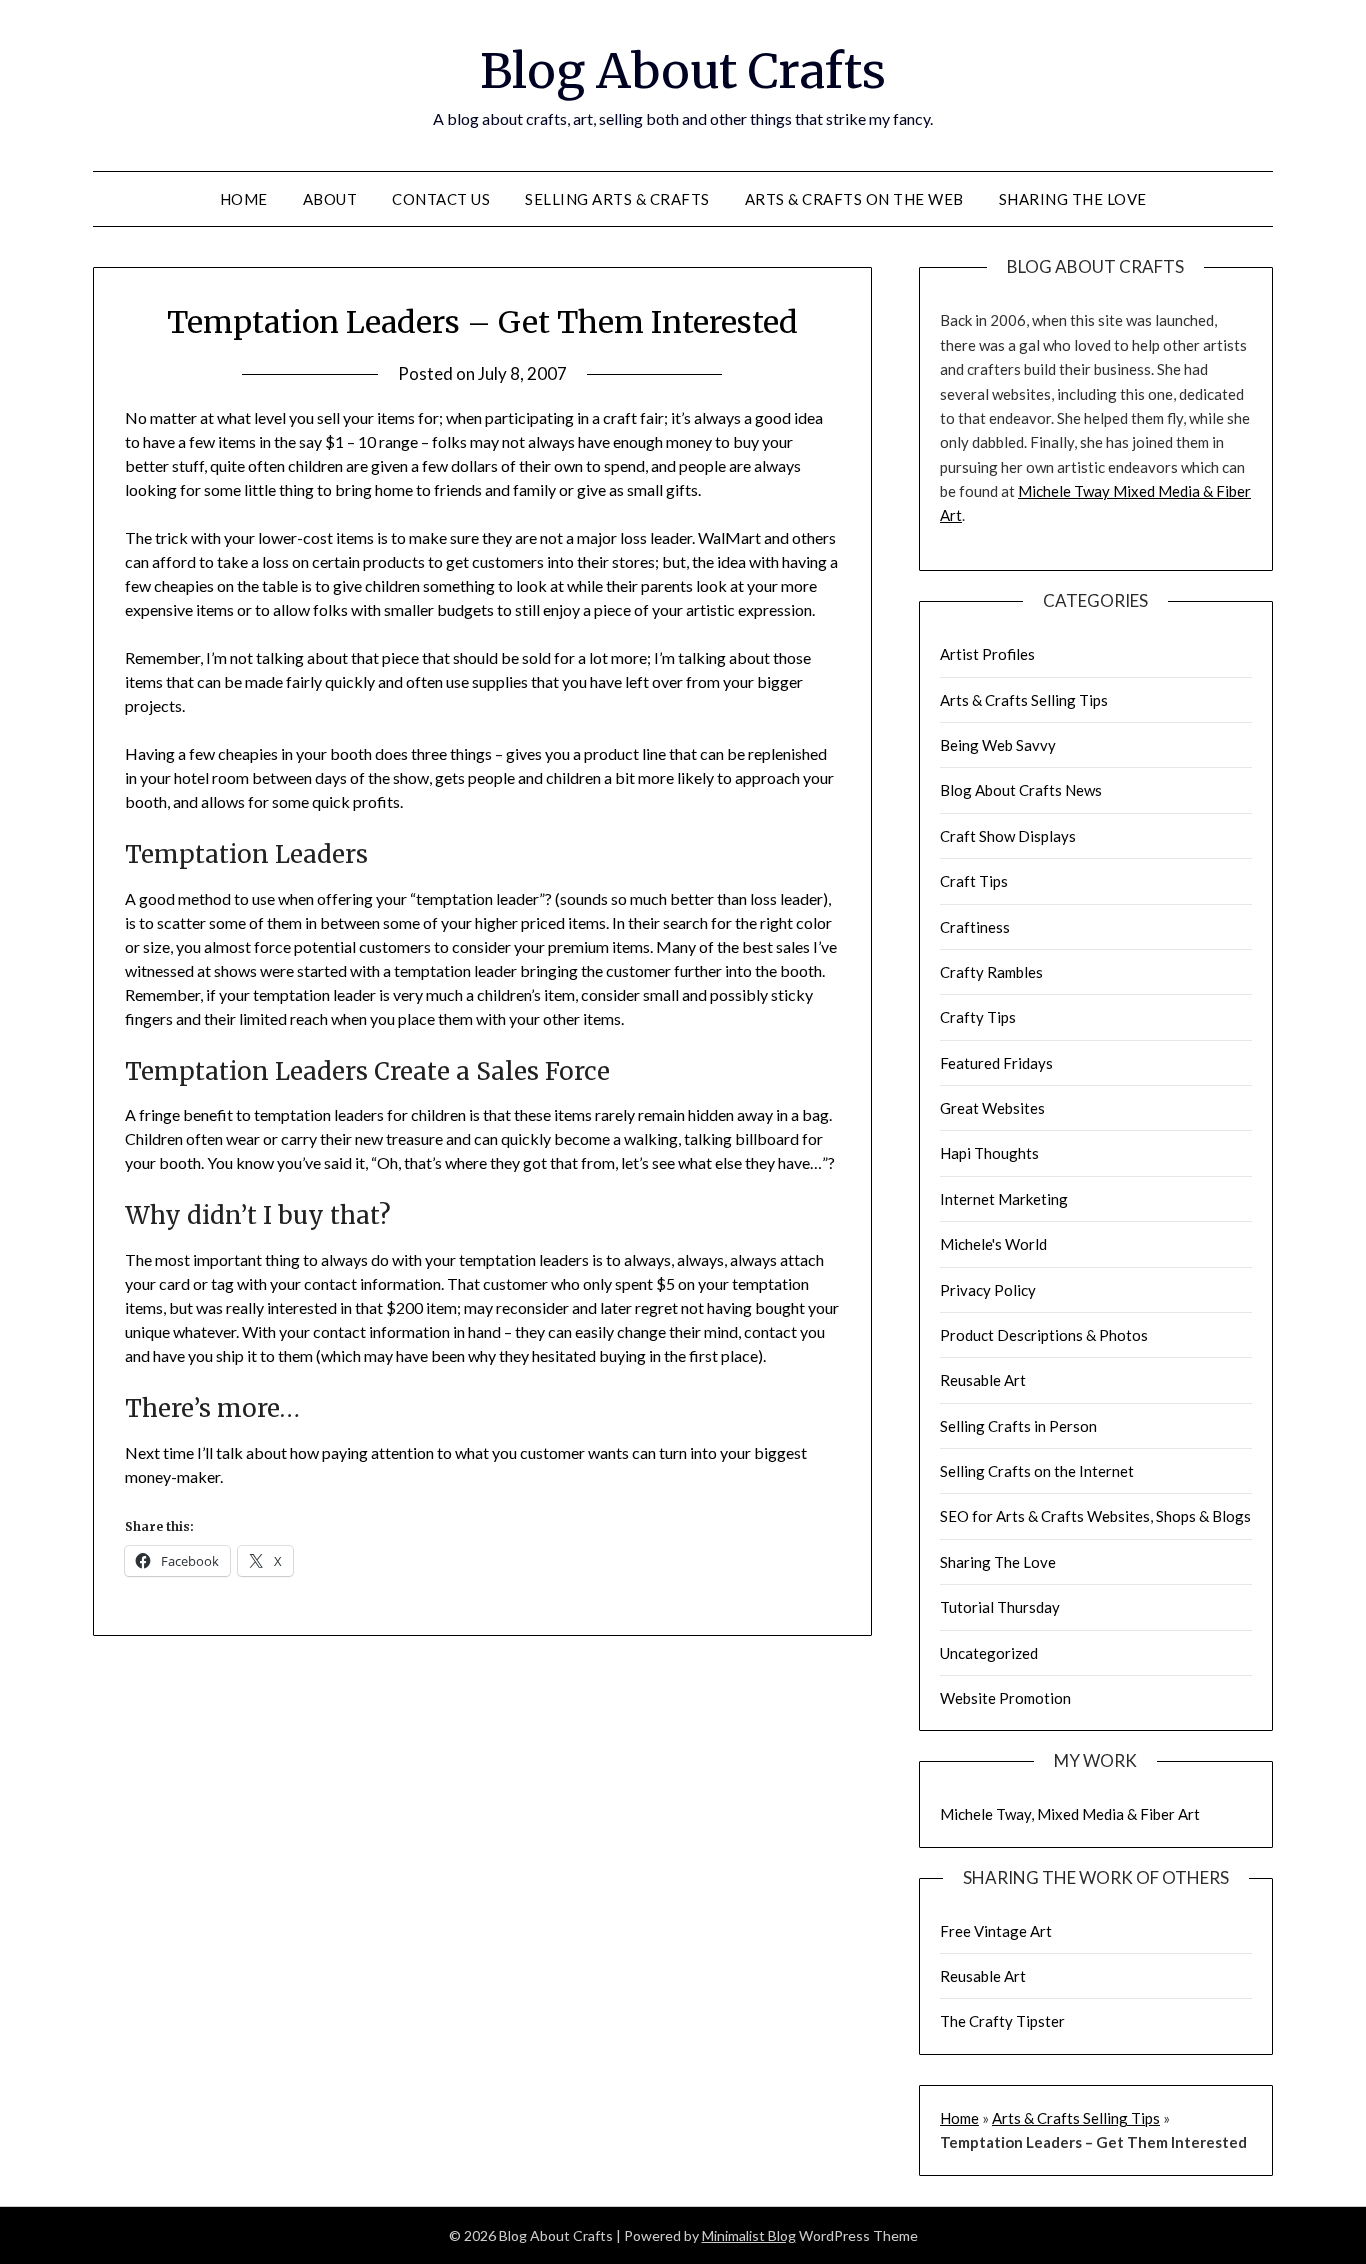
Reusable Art (983, 1380)
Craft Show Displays (1008, 836)
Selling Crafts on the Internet (1037, 1471)
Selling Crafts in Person (1018, 1426)
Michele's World (993, 1244)
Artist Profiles (987, 654)
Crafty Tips (978, 1017)
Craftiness (975, 927)
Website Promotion (1005, 1698)
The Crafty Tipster (1002, 2021)
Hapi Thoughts (989, 1153)
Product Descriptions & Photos (1044, 1335)
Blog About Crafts (683, 71)
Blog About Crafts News (1021, 790)
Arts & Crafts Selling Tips (1024, 700)
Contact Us (441, 199)
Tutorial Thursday (1000, 1607)
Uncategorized (989, 1653)
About (330, 199)
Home (244, 199)
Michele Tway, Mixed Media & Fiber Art (1070, 1814)
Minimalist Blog (749, 2235)
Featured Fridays (996, 1063)
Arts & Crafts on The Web (854, 199)
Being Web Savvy (998, 745)
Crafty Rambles (991, 972)
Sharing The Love (1073, 199)
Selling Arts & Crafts (617, 199)
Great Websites (992, 1108)
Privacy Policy (988, 1290)
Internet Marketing (1004, 1199)
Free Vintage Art (996, 1931)
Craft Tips (974, 881)
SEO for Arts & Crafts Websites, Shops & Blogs (1095, 1516)
